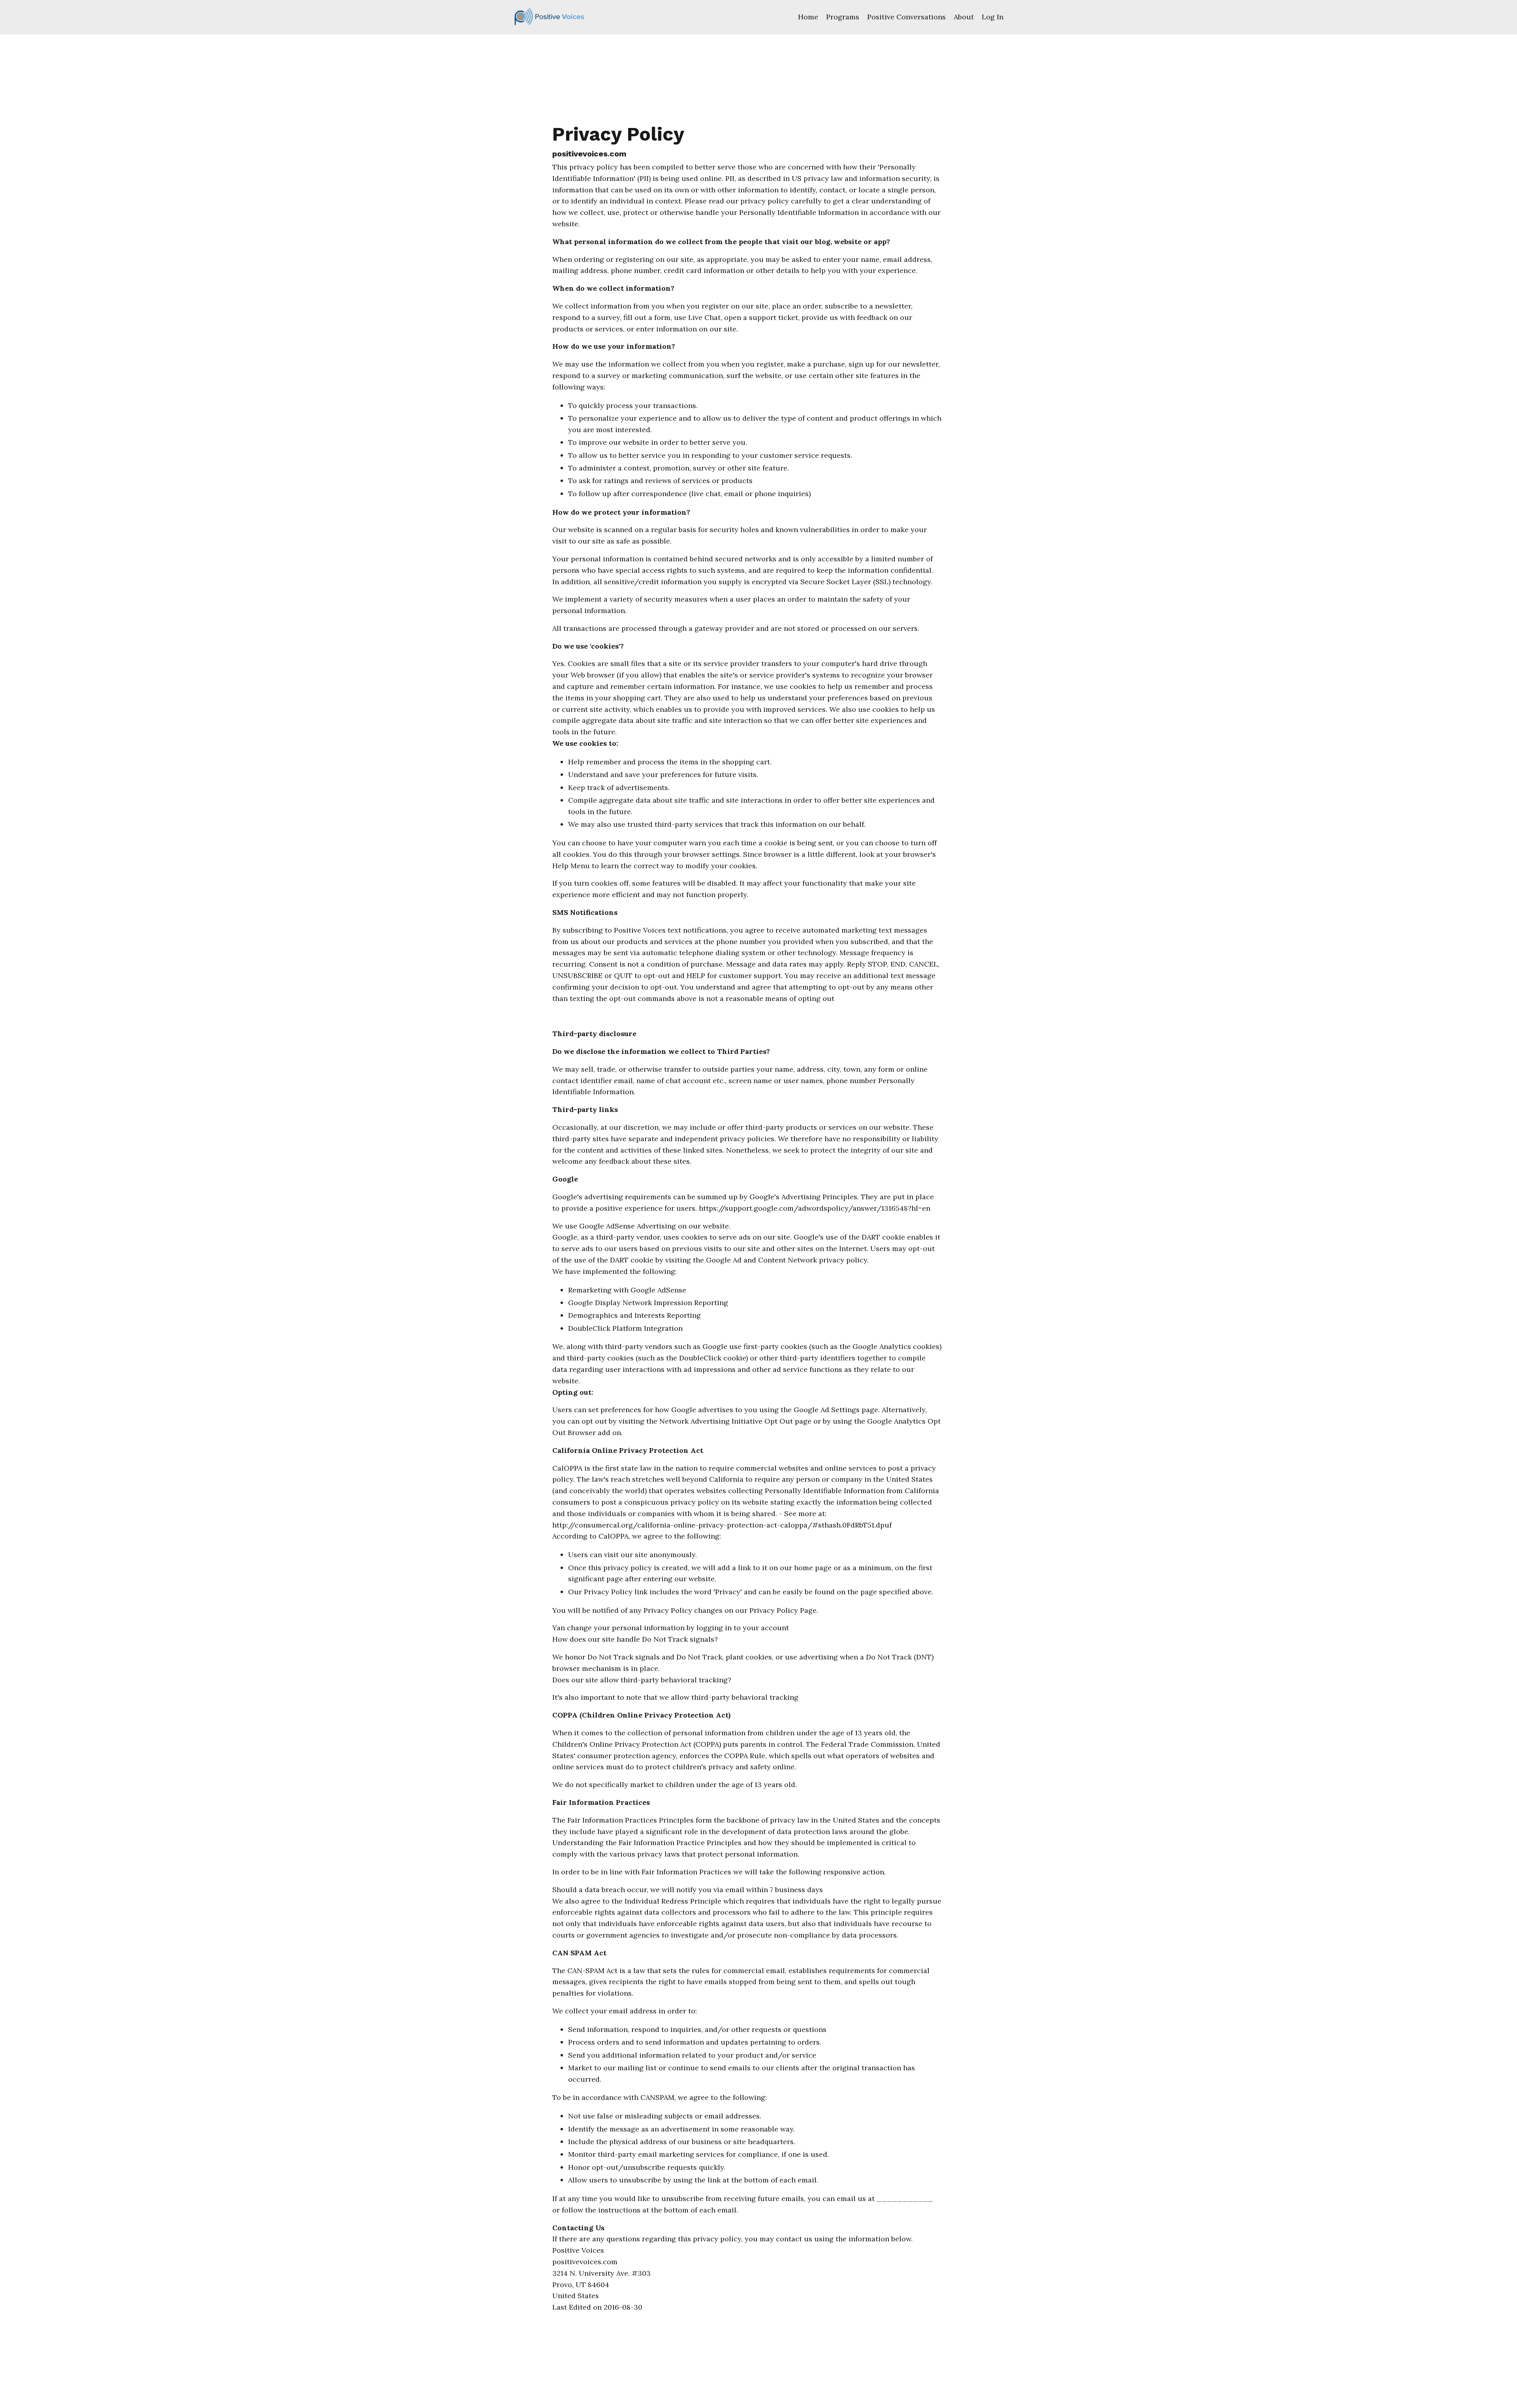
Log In (993, 17)
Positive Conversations (906, 17)
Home (808, 17)
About (964, 17)
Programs (843, 17)
